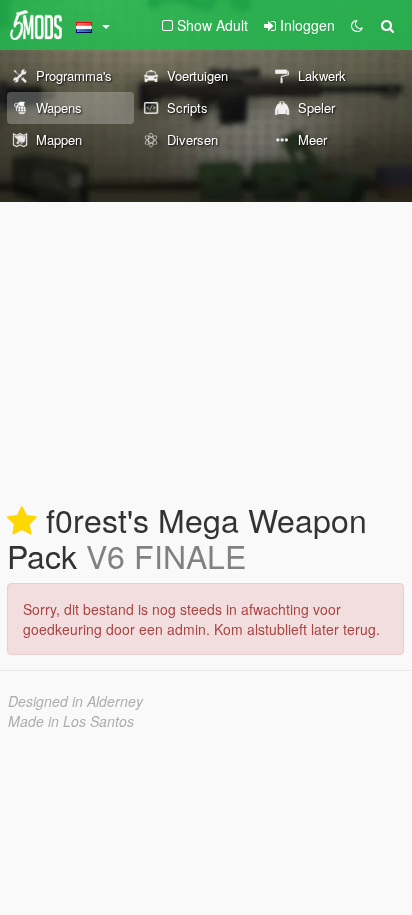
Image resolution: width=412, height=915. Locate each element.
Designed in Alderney (75, 701)
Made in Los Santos (71, 721)
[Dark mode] (357, 25)
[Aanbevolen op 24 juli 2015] (22, 522)
